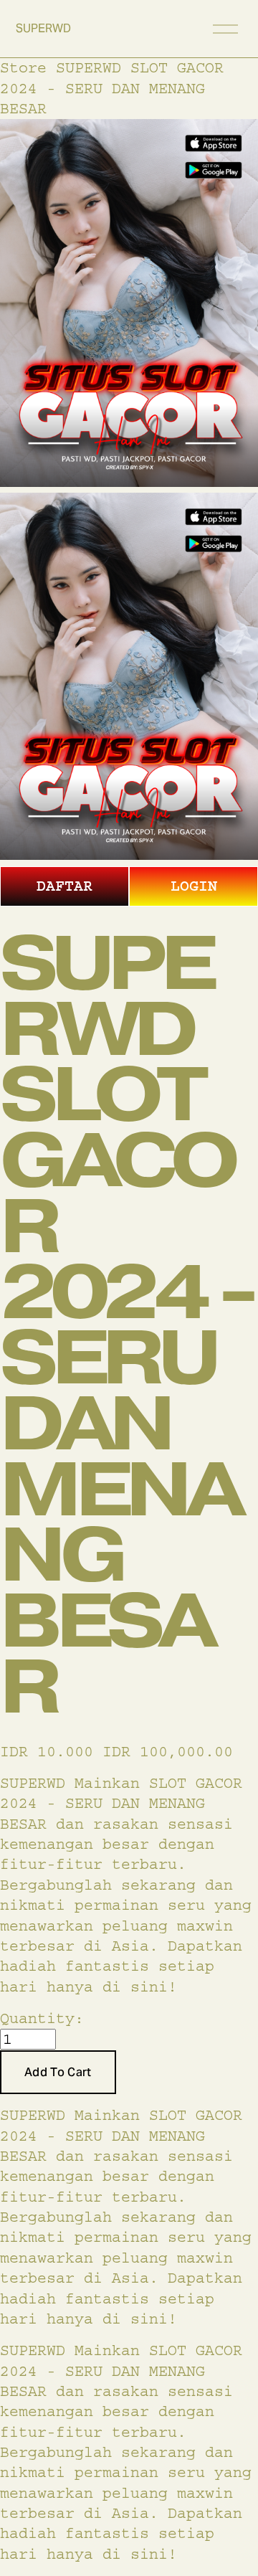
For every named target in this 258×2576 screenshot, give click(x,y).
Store (23, 68)
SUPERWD (43, 28)
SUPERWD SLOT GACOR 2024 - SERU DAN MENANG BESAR (112, 88)
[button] (58, 2073)
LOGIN (194, 886)
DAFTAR (64, 886)
